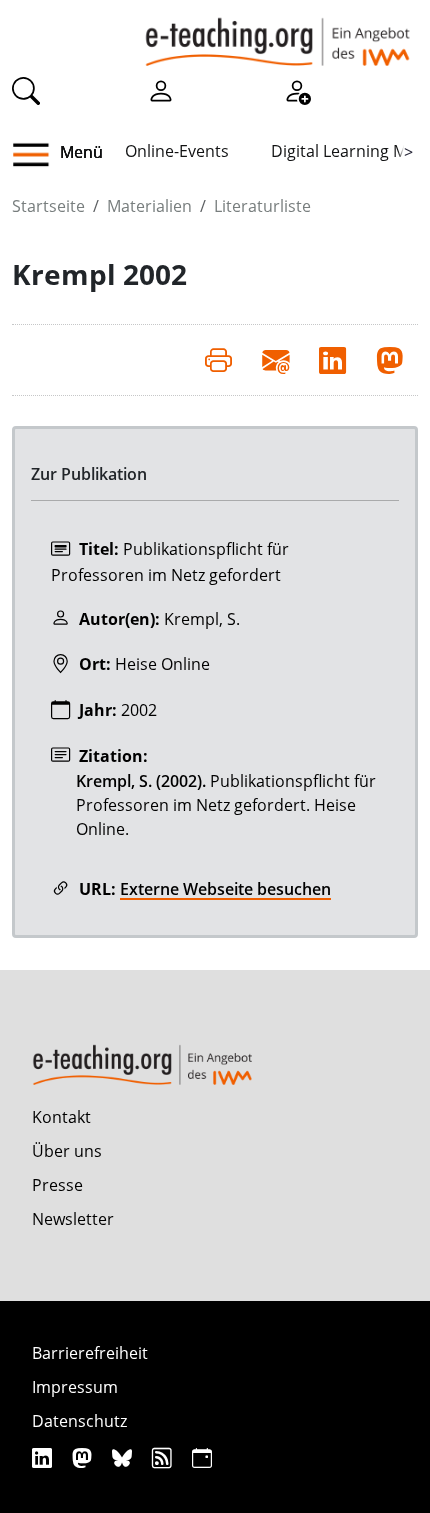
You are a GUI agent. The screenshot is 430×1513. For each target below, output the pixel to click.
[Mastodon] (84, 1457)
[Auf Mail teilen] (275, 360)
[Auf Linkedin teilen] (332, 360)
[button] (38, 155)
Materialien (149, 206)
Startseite (48, 206)
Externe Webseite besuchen (225, 889)
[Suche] (26, 89)
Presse (57, 1185)
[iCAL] (202, 1457)
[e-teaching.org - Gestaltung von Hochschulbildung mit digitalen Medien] (277, 33)
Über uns (67, 1151)
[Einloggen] (161, 89)
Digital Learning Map (348, 151)
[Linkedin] (44, 1457)
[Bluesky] (124, 1457)
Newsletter (73, 1219)
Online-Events (177, 151)
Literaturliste (262, 206)
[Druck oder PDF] (218, 360)
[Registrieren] (297, 89)
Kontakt (61, 1117)
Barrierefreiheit (90, 1353)
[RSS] (164, 1457)
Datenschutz (79, 1421)
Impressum (75, 1387)
